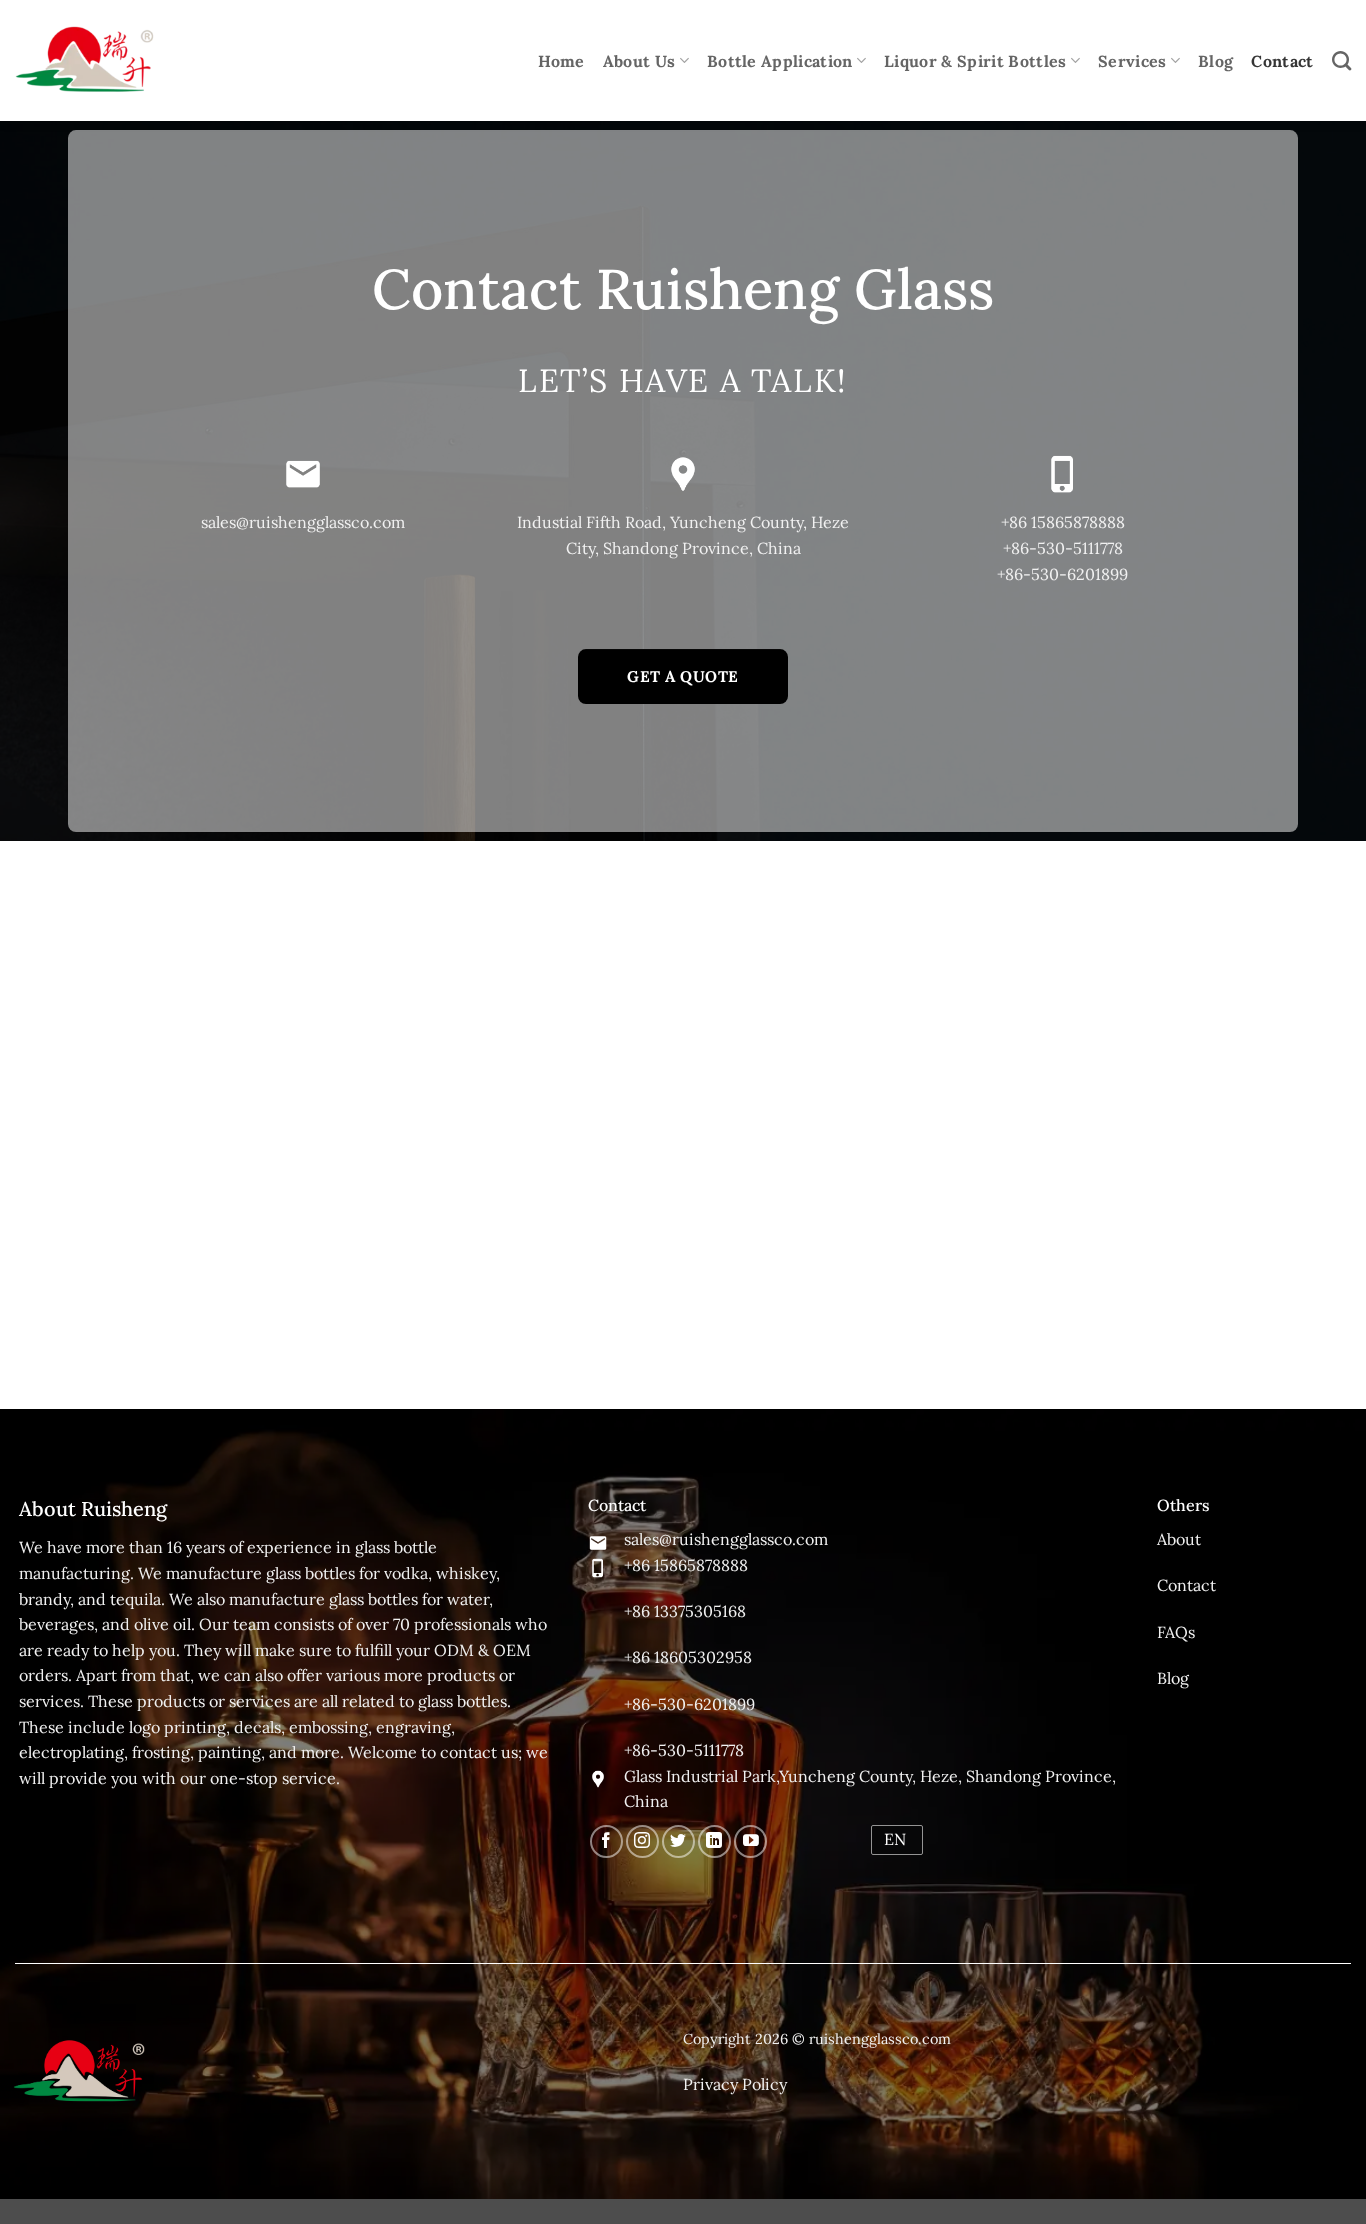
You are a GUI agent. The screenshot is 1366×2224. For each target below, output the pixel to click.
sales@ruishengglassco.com (303, 522)
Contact (1282, 61)
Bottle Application (780, 61)
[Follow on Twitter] (678, 1841)
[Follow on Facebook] (606, 1841)
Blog (1215, 61)
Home (561, 61)
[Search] (1341, 60)
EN (895, 1839)
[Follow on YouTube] (750, 1841)
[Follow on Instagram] (642, 1841)
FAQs (1176, 1632)
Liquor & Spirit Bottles (975, 61)
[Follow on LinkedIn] (714, 1841)
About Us (639, 61)
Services (1132, 61)
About (1179, 1539)
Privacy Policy (735, 2084)
